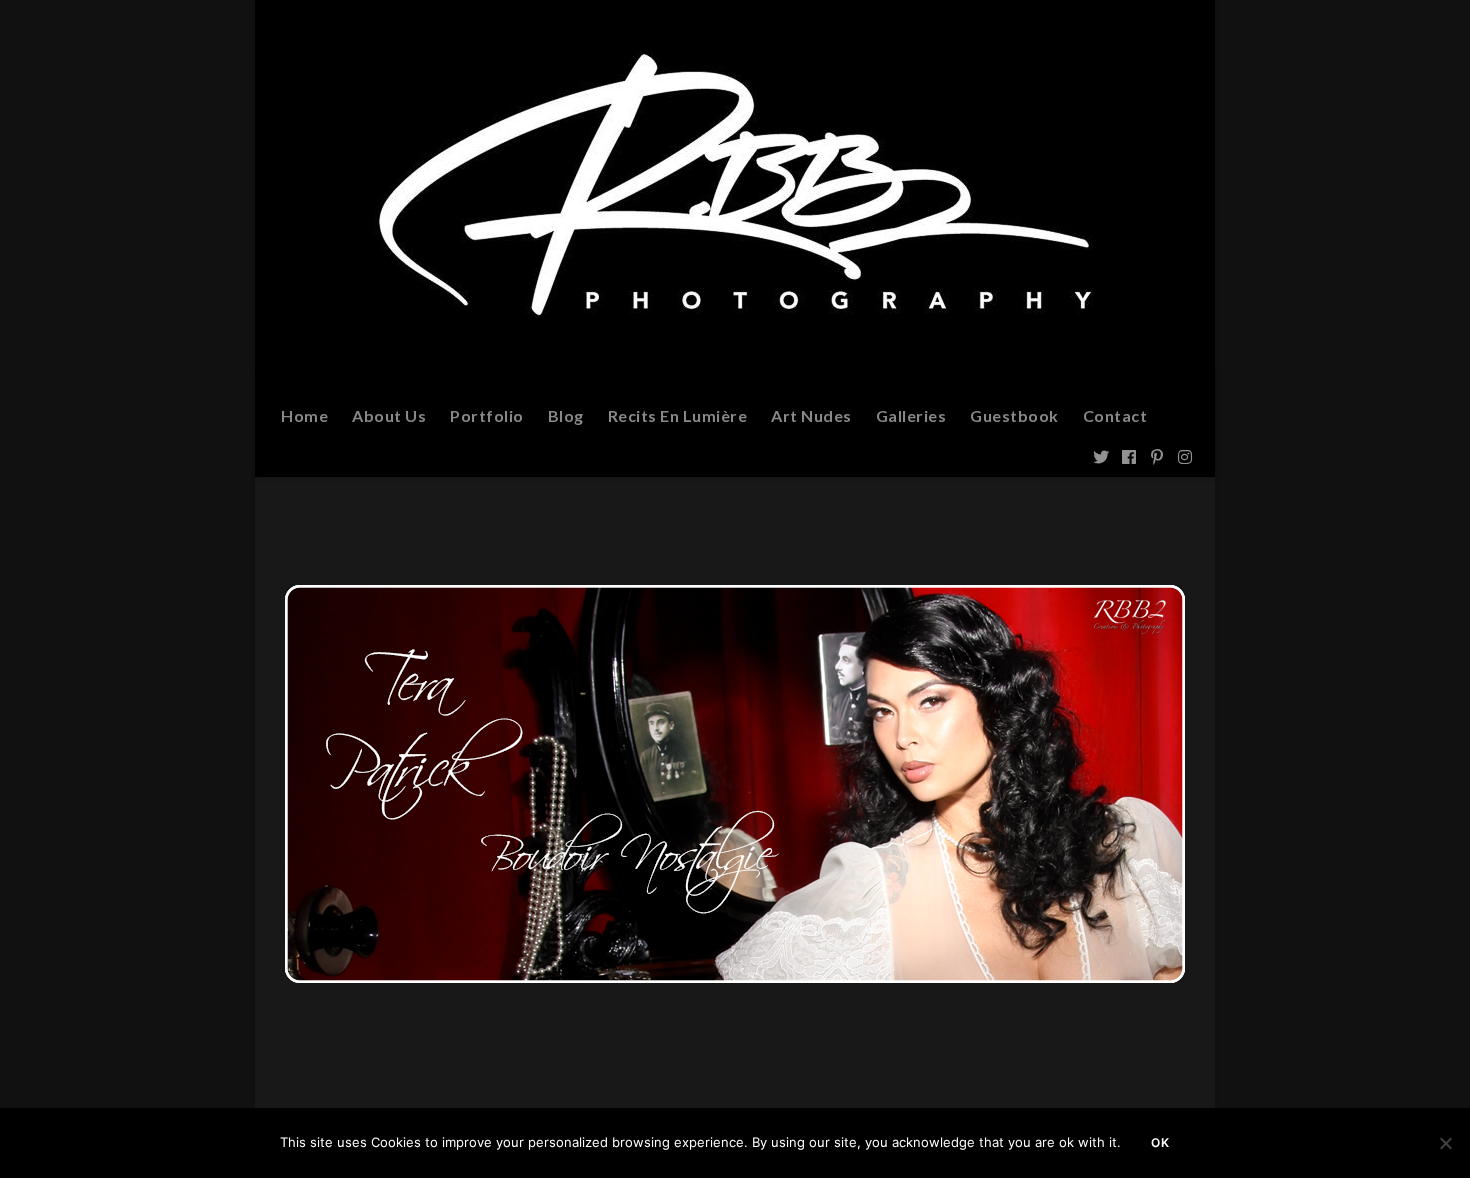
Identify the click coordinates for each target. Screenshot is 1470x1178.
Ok (1160, 1142)
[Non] (1445, 1143)
